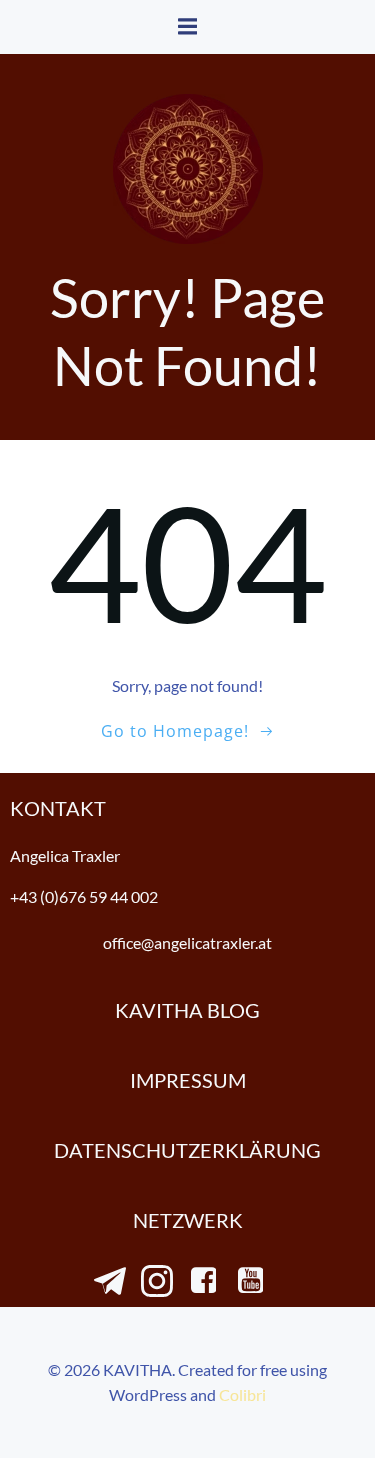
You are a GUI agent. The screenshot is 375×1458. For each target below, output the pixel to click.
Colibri (242, 1394)
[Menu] (188, 27)
